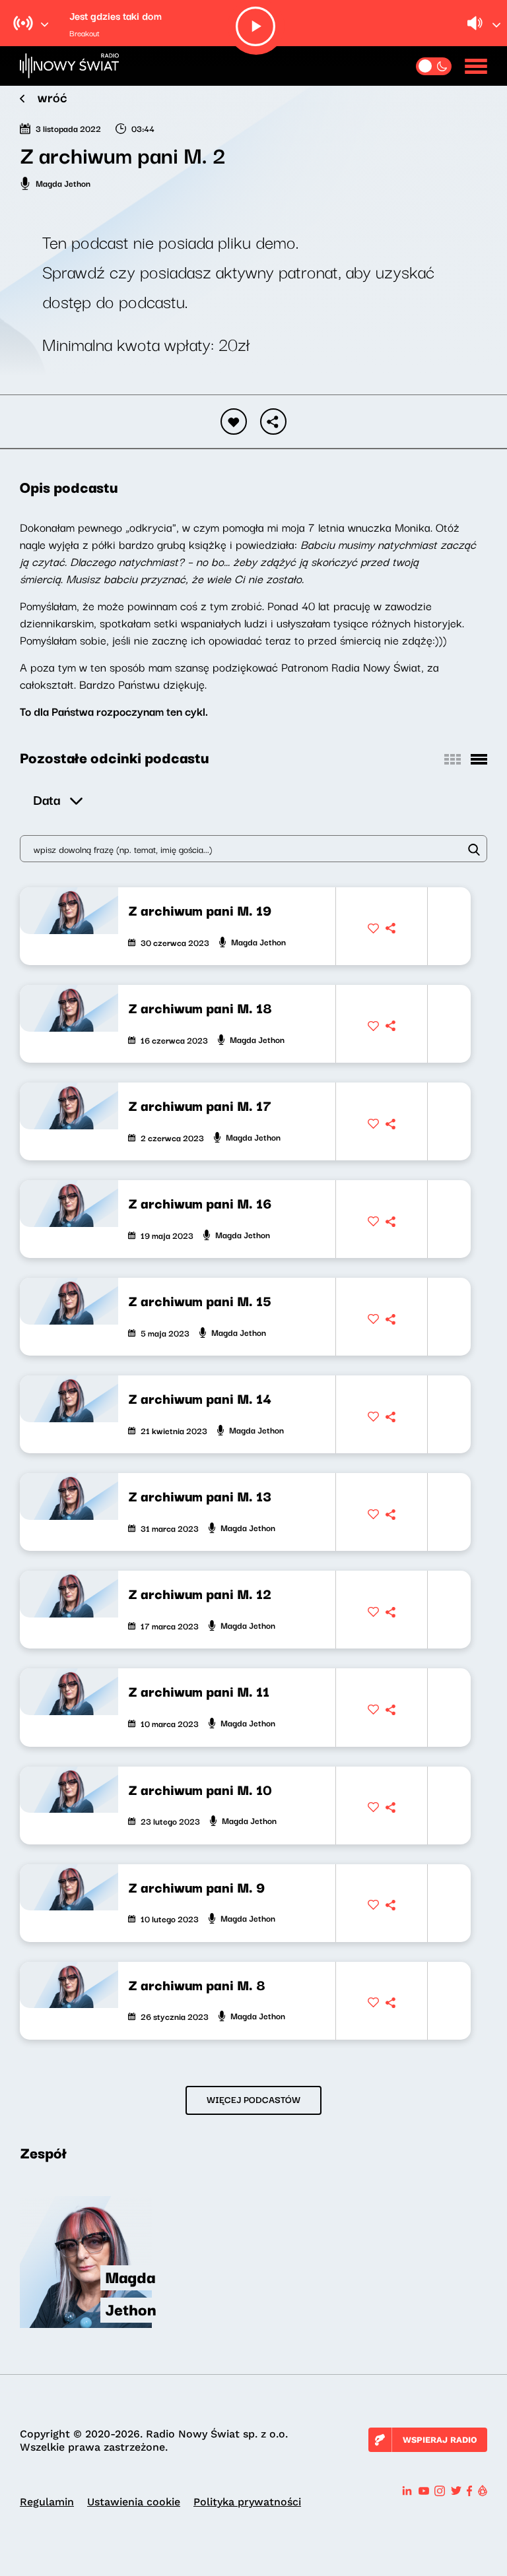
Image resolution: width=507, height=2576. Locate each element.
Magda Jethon (63, 183)
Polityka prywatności (247, 2502)
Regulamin (47, 2502)
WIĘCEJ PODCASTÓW (253, 2099)
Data (47, 799)
